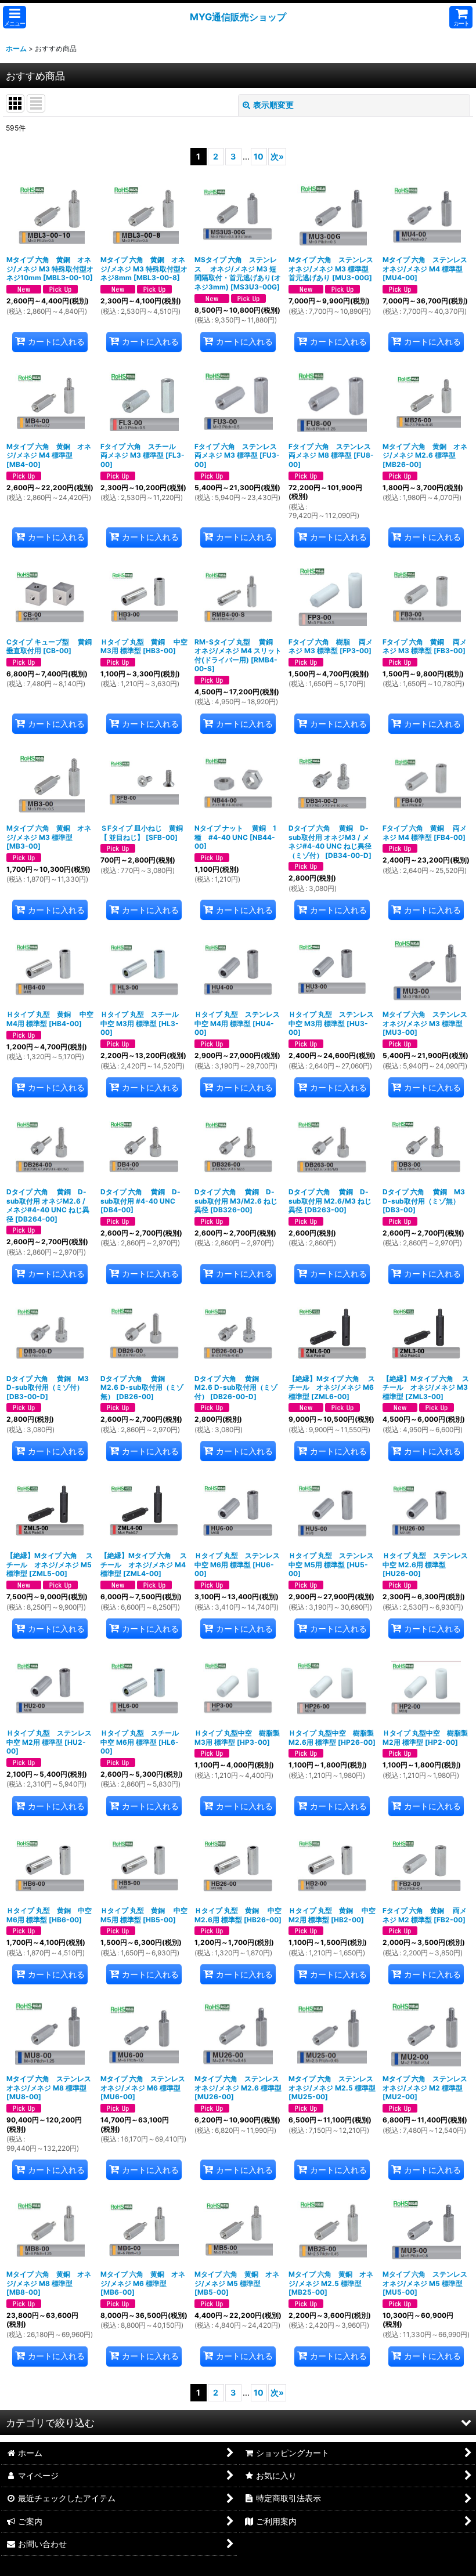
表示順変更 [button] (273, 105)
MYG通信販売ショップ (238, 17)
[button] (15, 17)
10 (259, 156)
